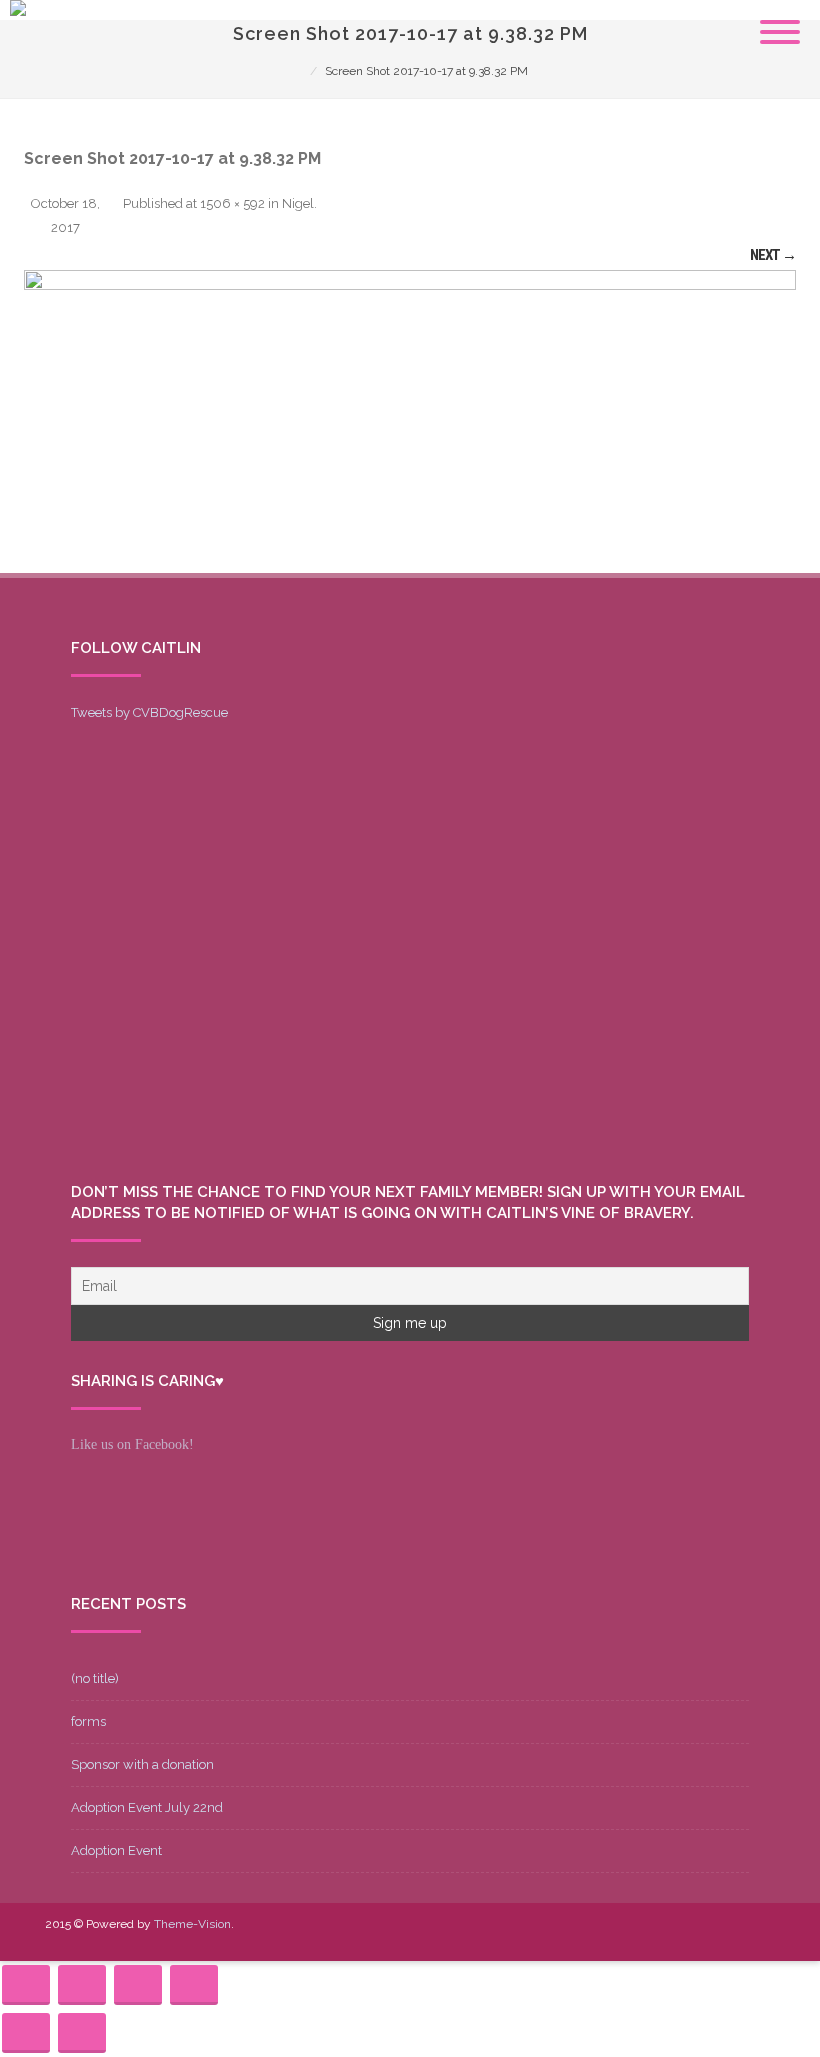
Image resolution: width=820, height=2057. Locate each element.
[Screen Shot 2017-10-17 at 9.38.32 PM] (410, 421)
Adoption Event (116, 1850)
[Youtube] (663, 1937)
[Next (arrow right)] (82, 2033)
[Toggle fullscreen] (138, 1985)
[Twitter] (631, 1937)
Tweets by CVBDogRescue (149, 712)
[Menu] (780, 20)
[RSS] (759, 1937)
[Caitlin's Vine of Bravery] (18, 11)
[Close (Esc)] (26, 1985)
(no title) (95, 1678)
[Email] (727, 1937)
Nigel (298, 203)
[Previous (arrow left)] (26, 2033)
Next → (773, 255)
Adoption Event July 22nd (147, 1807)
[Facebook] (599, 1937)
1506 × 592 (232, 203)
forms (88, 1721)
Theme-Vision (192, 1924)
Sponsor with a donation (142, 1764)
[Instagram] (695, 1937)
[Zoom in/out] (194, 1985)
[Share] (82, 1985)
